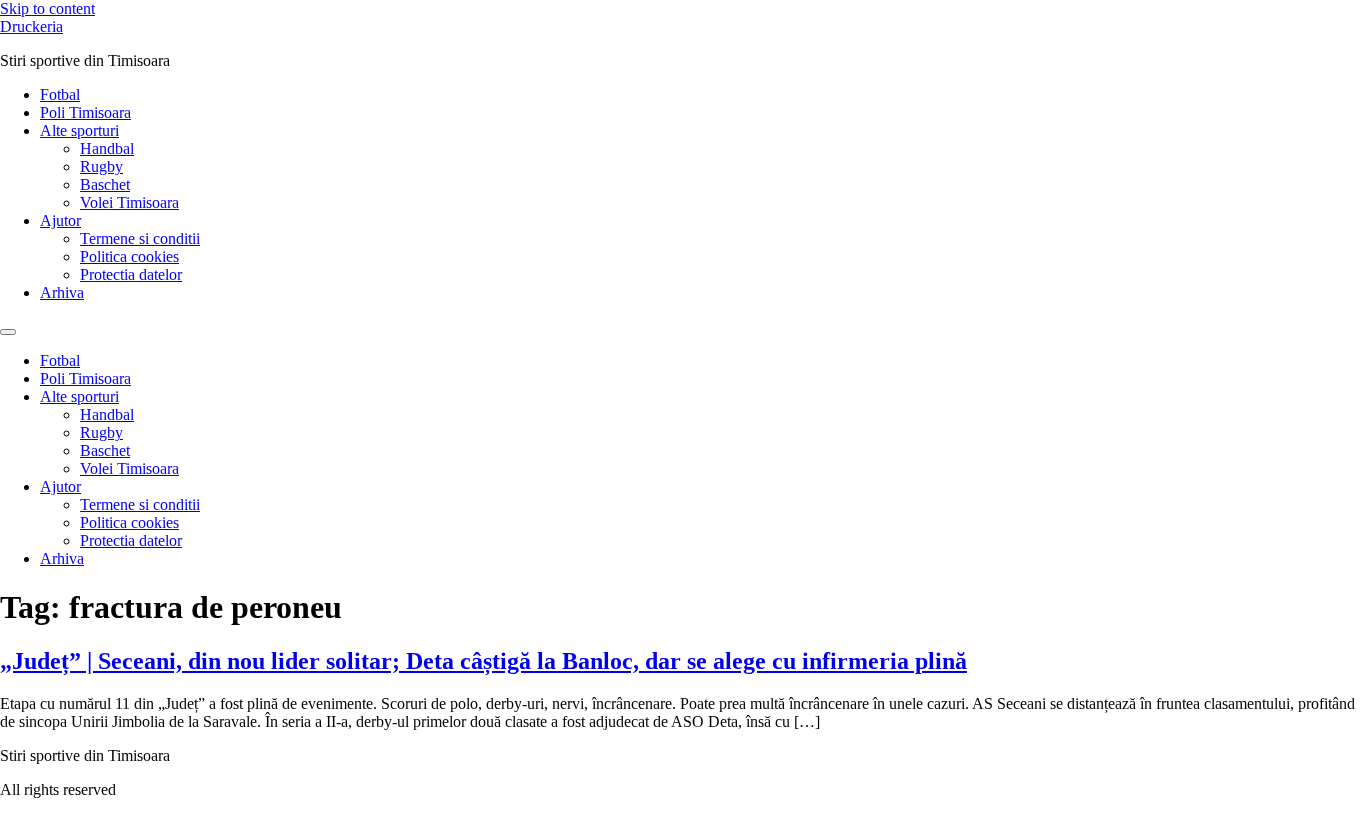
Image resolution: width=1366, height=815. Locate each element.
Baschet (105, 184)
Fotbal (60, 94)
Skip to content (47, 8)
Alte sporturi (79, 130)
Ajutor (60, 220)
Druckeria (31, 26)
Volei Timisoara (129, 202)
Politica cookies (129, 256)
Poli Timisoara (85, 112)
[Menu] (8, 332)
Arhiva (62, 292)
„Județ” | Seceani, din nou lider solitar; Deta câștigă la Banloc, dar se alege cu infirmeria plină (483, 661)
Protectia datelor (131, 274)
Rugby (101, 166)
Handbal (107, 148)
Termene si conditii (140, 238)
